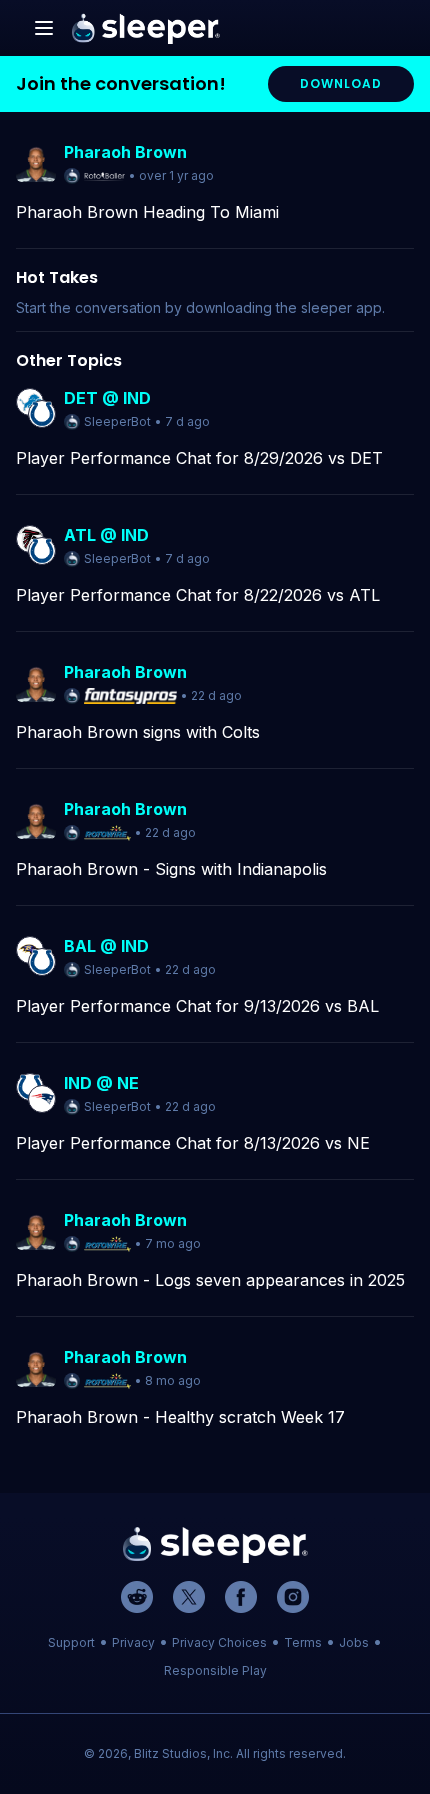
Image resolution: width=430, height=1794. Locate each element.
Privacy (133, 1642)
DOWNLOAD (341, 83)
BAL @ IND (106, 946)
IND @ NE (101, 1083)
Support (71, 1642)
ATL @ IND (106, 535)
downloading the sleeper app (284, 307)
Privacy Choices (219, 1642)
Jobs (354, 1642)
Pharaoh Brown (125, 152)
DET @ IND (107, 398)
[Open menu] (44, 28)
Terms (303, 1642)
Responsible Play (215, 1670)
